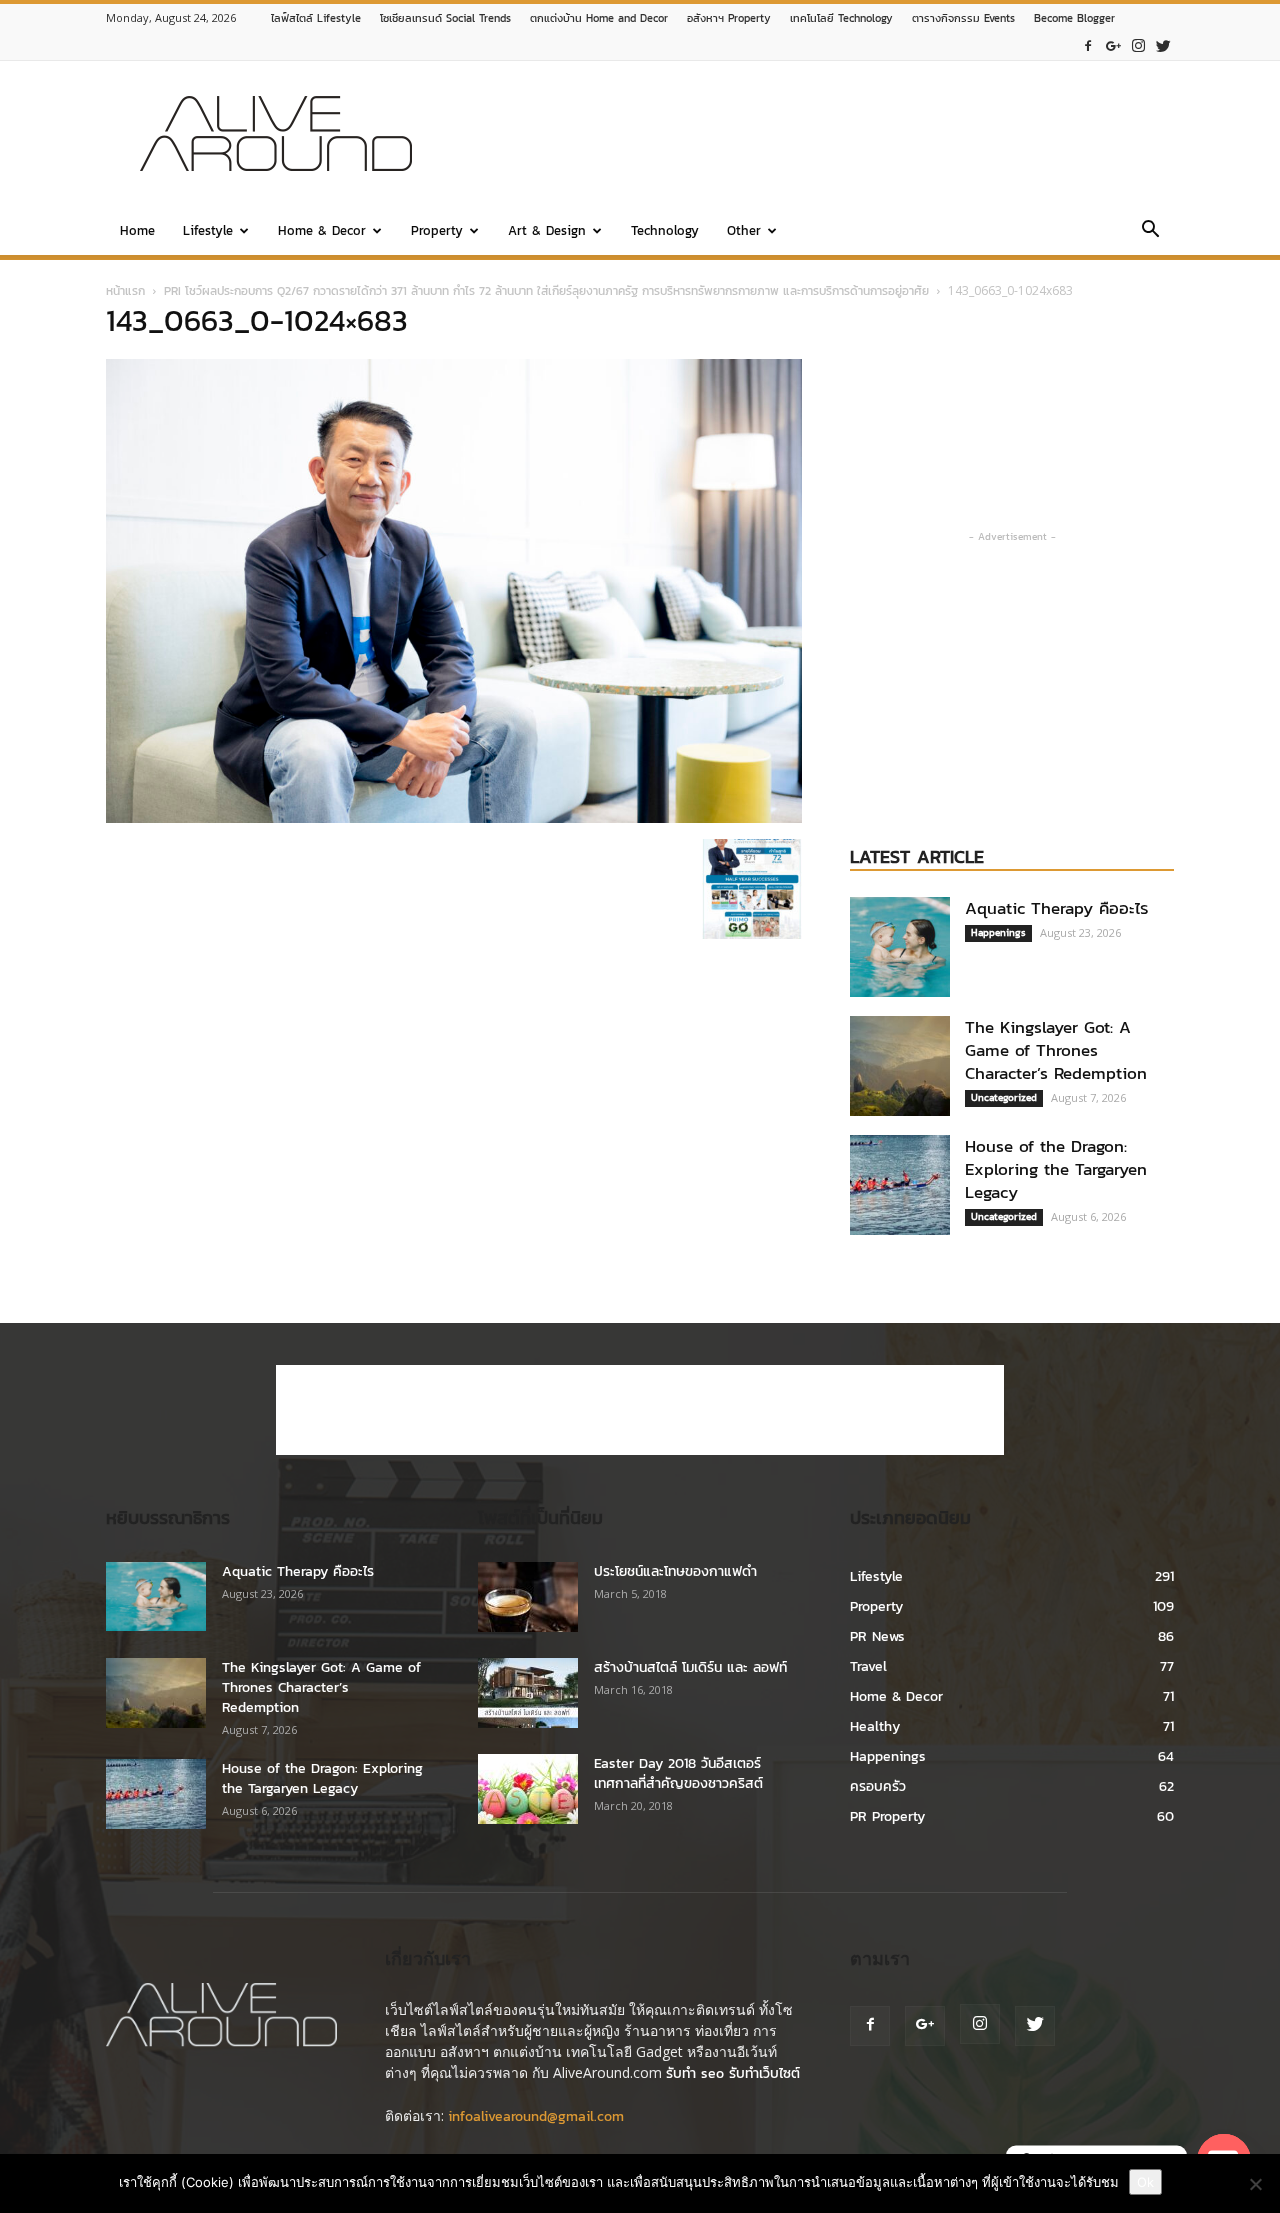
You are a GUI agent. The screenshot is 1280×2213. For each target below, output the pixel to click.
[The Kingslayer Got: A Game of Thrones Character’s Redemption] (900, 1066)
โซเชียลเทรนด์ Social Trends (445, 18)
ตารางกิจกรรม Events (963, 18)
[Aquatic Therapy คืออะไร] (900, 947)
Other (744, 230)
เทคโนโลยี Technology (841, 18)
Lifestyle (208, 230)
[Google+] (1113, 46)
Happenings (998, 932)
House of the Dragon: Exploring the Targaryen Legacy (1056, 1169)
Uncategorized (1004, 1097)
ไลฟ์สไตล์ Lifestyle (316, 18)
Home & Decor (322, 230)
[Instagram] (1138, 46)
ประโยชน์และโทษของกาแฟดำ (675, 1571)
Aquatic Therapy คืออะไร (1057, 908)
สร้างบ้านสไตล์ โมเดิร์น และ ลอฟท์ (690, 1667)
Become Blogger (1074, 18)
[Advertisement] (810, 134)
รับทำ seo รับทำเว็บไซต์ (733, 2073)
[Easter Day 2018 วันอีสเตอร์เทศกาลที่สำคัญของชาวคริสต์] (528, 1789)
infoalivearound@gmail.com (536, 2116)
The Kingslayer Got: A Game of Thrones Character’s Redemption (1056, 1050)
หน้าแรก (125, 291)
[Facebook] (1088, 46)
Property (437, 230)
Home (137, 230)
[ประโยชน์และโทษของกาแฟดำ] (528, 1597)
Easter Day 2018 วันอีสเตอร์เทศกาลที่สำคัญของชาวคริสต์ (678, 1773)
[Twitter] (1163, 46)
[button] (1150, 232)
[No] (1255, 2184)
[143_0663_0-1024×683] (454, 818)
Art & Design (547, 230)
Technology (665, 230)
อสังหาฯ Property (729, 18)
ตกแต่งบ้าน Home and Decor (599, 18)
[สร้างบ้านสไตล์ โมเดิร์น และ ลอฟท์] (528, 1693)
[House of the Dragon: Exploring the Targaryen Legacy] (900, 1185)
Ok (1145, 2182)
